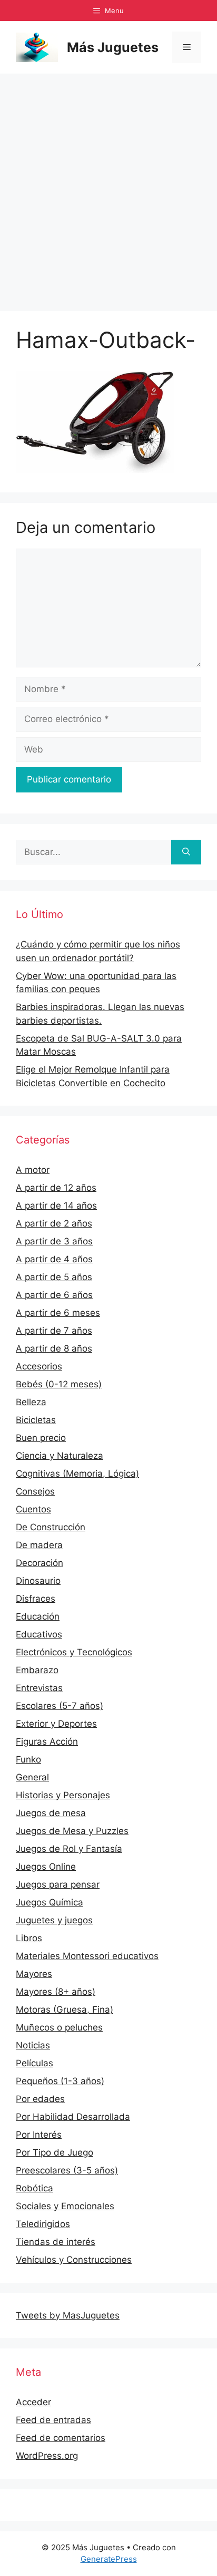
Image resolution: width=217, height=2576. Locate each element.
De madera (39, 1545)
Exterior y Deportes (56, 1724)
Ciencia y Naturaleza (60, 1456)
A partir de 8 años (54, 1348)
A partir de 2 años (54, 1223)
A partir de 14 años (56, 1205)
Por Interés (39, 2135)
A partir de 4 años (54, 1259)
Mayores (34, 1974)
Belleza (31, 1402)
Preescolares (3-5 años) (67, 2170)
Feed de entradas (53, 2420)
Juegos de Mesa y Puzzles (72, 1831)
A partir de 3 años (54, 1241)
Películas (34, 2063)
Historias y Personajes (63, 1795)
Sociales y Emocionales (65, 2206)
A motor (33, 1170)
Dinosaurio (38, 1581)
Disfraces (36, 1599)
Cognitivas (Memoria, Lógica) (77, 1474)
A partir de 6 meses (58, 1313)
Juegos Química (50, 1902)
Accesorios (39, 1366)
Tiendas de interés (56, 2242)
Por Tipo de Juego (55, 2152)
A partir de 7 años (54, 1331)
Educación (38, 1616)
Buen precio (41, 1438)
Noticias (33, 2045)
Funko (28, 1759)
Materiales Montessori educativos (87, 1956)
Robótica (34, 2188)
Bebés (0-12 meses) (59, 1384)
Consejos (35, 1491)
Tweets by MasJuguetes (68, 2315)
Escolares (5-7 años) (60, 1706)
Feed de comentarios (61, 2438)
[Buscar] (186, 852)
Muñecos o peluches (59, 2027)
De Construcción (51, 1527)
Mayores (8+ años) (56, 1992)
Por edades (40, 2099)
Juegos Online (46, 1867)
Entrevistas (39, 1688)
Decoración (40, 1563)
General (32, 1777)
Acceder (33, 2402)
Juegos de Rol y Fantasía (69, 1849)
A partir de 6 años (54, 1295)
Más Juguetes (113, 47)
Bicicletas (36, 1420)
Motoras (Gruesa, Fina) (65, 2010)
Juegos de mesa (51, 1813)
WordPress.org (47, 2456)
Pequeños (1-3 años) (60, 2081)
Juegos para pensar (58, 1884)
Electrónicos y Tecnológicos (74, 1652)
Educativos (39, 1634)
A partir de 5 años (54, 1277)
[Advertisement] (108, 187)
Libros (29, 1938)
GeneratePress (109, 2559)
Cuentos (33, 1509)
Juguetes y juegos (54, 1920)
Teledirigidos (43, 2224)
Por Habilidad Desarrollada (73, 2117)
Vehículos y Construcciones (74, 2260)
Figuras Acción (47, 1742)
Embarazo (37, 1670)
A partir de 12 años (56, 1188)
